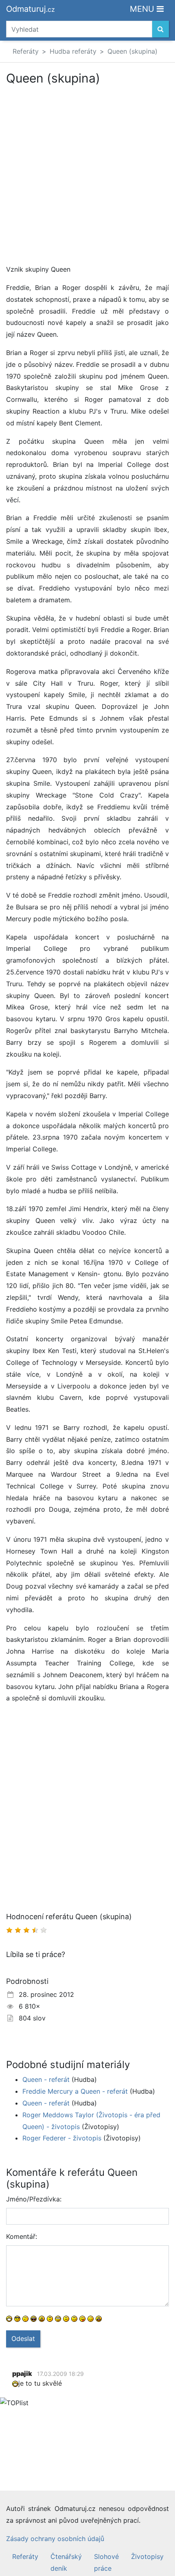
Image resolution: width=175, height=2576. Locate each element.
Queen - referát (46, 2079)
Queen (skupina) (132, 51)
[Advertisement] (87, 176)
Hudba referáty (73, 51)
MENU (143, 9)
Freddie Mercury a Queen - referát (75, 2091)
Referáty (26, 51)
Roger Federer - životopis (62, 2138)
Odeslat (23, 2338)
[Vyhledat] (161, 29)
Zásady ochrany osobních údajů (55, 2539)
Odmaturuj (31, 9)
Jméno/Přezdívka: (34, 2199)
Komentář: (22, 2236)
